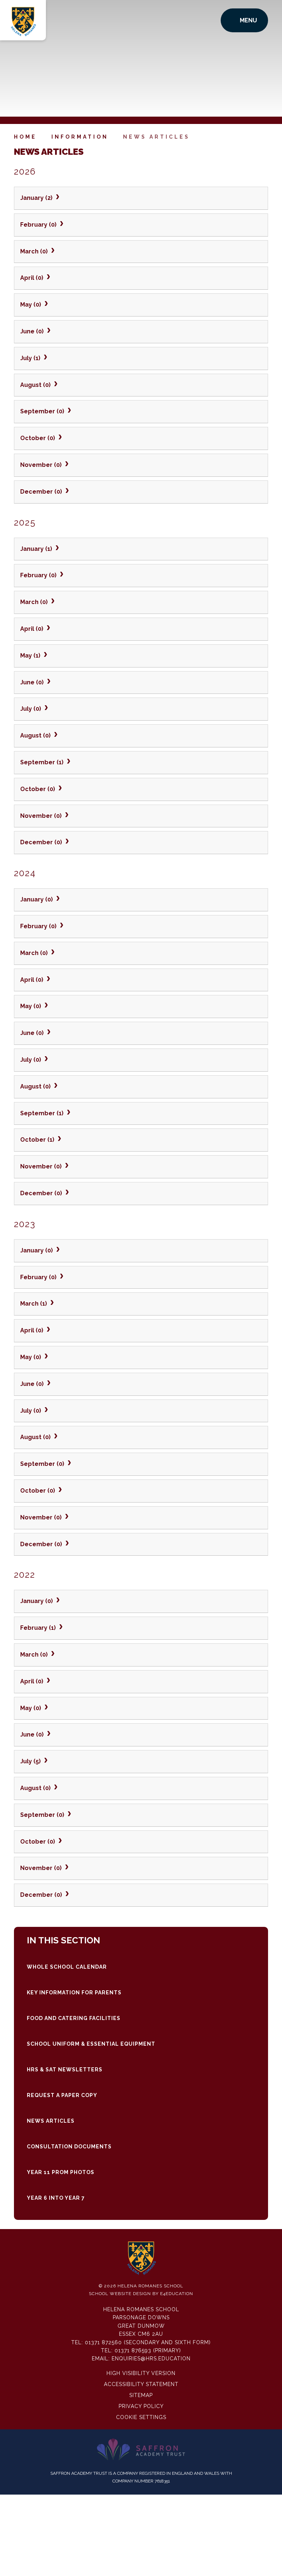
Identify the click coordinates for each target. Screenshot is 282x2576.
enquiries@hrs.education (151, 2359)
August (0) (36, 385)
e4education (177, 2294)
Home (25, 137)
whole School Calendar (67, 1967)
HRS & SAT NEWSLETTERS (65, 2070)
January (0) (37, 899)
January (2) (37, 198)
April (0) (32, 278)
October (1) (38, 1140)
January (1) (37, 549)
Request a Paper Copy (62, 2095)
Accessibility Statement (141, 2384)
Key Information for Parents (74, 1993)
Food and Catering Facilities (74, 2018)
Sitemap (141, 2395)
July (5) (31, 1761)
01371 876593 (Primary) (148, 2350)
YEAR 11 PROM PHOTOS (61, 2172)
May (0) (31, 305)
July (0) (31, 709)
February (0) (39, 225)
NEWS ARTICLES (156, 137)
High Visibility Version (141, 2373)
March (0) (35, 251)
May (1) (31, 656)
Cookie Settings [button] (141, 2417)
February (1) (39, 1628)
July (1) (31, 358)
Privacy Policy (141, 2406)
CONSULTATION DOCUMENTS (69, 2147)
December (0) (42, 492)
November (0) (42, 465)
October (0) (38, 438)
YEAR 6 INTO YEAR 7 (56, 2198)
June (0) (33, 331)
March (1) (34, 1304)
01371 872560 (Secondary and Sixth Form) (148, 2342)
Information (80, 137)
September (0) (43, 411)
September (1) (43, 762)
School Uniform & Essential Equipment (91, 2044)
